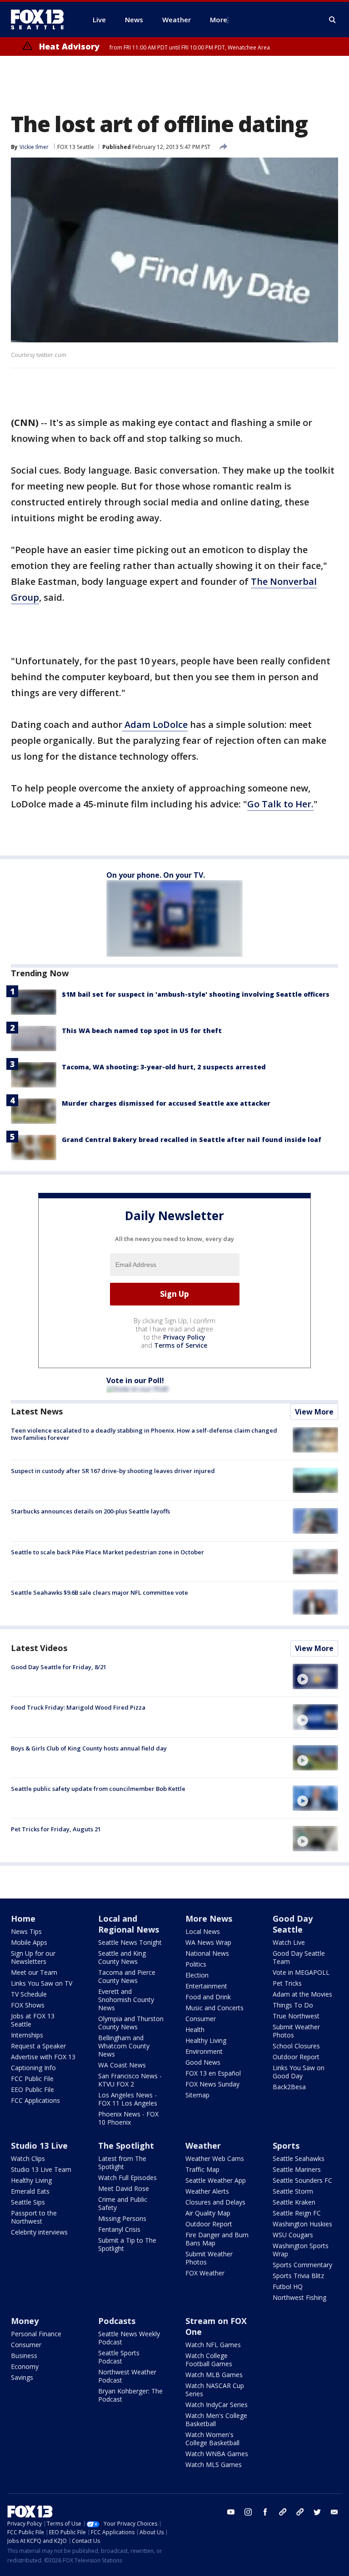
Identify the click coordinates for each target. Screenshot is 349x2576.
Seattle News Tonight (130, 1942)
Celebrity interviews (39, 2232)
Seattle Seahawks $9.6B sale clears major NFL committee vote (100, 1592)
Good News (203, 2062)
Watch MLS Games (214, 2465)
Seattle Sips (28, 2202)
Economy (25, 2366)
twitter (317, 2512)
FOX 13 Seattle (76, 147)
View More (314, 1412)
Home (23, 1918)
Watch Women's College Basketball (212, 2439)
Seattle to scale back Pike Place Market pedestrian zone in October (107, 1552)
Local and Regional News (129, 1924)
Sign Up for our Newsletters (33, 1957)
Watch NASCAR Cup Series (215, 2390)
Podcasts (117, 2321)
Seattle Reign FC (297, 2213)
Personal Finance (36, 2334)
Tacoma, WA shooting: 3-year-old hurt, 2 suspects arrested (164, 1067)
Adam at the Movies (302, 1994)
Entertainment (206, 1986)
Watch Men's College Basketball (216, 2420)
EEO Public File (32, 2089)
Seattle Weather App (216, 2180)
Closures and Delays (215, 2202)
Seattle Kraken (294, 2202)
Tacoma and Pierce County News (127, 1976)
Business (24, 2356)
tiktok (283, 2512)
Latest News (37, 1411)
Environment (204, 2051)
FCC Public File (32, 2079)
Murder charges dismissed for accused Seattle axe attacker (166, 1103)
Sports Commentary (302, 2265)
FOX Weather (205, 2273)
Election (197, 1975)
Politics (196, 1964)
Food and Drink (208, 1997)
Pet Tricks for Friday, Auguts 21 (56, 1829)
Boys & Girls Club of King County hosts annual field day (89, 1748)
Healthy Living (206, 2040)
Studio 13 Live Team (41, 2169)
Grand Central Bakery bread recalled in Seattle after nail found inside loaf (192, 1140)
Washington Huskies (302, 2224)
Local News (203, 1931)
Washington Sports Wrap (301, 2250)
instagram (248, 2512)
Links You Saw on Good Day (299, 2072)
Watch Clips (28, 2158)
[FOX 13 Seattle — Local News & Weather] (41, 20)
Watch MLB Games (214, 2375)
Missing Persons (122, 2218)
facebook (265, 2512)
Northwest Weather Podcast (127, 2376)
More (219, 20)
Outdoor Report (296, 2057)
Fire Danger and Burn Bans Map (217, 2239)
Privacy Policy (184, 1337)
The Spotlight (126, 2146)
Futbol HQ (288, 2287)
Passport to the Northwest (34, 2217)
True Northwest (296, 2016)
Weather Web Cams (215, 2158)
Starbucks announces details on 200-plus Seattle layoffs (90, 1511)
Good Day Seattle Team (299, 1957)
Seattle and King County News (122, 1957)
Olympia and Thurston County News (131, 2023)
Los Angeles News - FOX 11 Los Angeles (128, 2099)
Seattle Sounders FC (302, 2180)
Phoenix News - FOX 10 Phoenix (128, 2118)
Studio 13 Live (39, 2146)
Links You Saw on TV (42, 1983)
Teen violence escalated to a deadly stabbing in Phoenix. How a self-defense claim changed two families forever (144, 1434)
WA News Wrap (208, 1942)
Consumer (201, 2019)
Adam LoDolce (155, 724)
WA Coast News (122, 2065)
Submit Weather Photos (296, 2031)
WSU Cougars (293, 2235)
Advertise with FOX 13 (43, 2057)
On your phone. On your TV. (156, 875)
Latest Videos (39, 1648)
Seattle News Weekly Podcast (129, 2338)
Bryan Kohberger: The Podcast (130, 2395)
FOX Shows (28, 2005)
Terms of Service (181, 1345)
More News (209, 1918)
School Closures (296, 2046)
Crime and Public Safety (123, 2203)
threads (300, 2512)
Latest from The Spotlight (122, 2163)
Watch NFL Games (213, 2345)
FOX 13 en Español (213, 2073)
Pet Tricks (287, 1983)
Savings (22, 2377)
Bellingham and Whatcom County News (124, 2046)
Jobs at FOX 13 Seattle (33, 2020)
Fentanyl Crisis (119, 2229)
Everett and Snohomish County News (126, 2000)
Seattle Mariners (297, 2169)
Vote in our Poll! (135, 1380)
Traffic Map (202, 2169)
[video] (315, 1676)
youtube (231, 2512)
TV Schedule (29, 1994)
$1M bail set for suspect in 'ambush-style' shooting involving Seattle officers (196, 994)
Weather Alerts (207, 2191)
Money (25, 2321)
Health (195, 2030)
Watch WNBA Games (217, 2454)
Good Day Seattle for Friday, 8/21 (59, 1667)
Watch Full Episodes (127, 2178)
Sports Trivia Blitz (298, 2276)
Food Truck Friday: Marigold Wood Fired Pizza (78, 1707)
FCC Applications (35, 2100)
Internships (27, 2035)
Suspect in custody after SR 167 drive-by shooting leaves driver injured (113, 1471)
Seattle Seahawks (299, 2158)
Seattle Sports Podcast (119, 2357)
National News (207, 1953)
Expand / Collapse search (333, 20)
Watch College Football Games (209, 2360)
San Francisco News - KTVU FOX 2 (130, 2080)
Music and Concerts (214, 2008)
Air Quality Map (208, 2213)
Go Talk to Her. (280, 804)
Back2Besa (289, 2087)
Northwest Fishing (299, 2297)
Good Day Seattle (293, 1924)
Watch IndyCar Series (217, 2405)
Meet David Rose (124, 2188)
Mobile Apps (29, 1942)
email (334, 2512)
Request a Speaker (38, 2046)
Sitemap (197, 2095)
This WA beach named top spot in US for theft (142, 1031)
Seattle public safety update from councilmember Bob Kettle (98, 1789)
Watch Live (289, 1942)
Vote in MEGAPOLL (301, 1972)
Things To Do (293, 2005)
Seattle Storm (293, 2191)
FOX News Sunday (212, 2084)
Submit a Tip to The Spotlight (127, 2244)
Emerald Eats (30, 2191)
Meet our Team (34, 1972)
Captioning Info (33, 2068)
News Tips (26, 1931)
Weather (203, 2146)
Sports (286, 2146)
